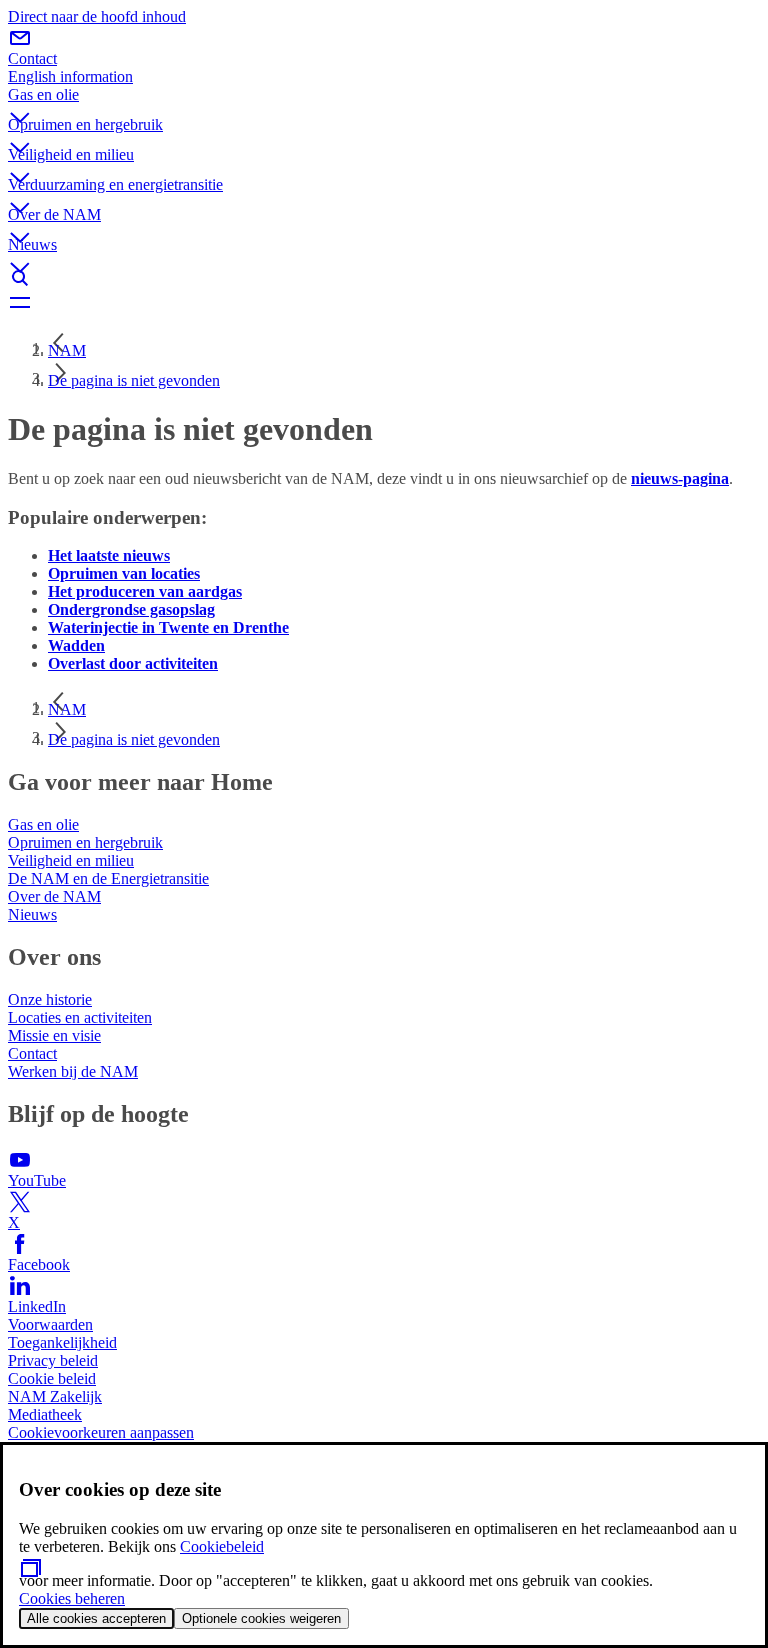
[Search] (384, 278)
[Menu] (384, 302)
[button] (384, 101)
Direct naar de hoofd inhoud (97, 16)
